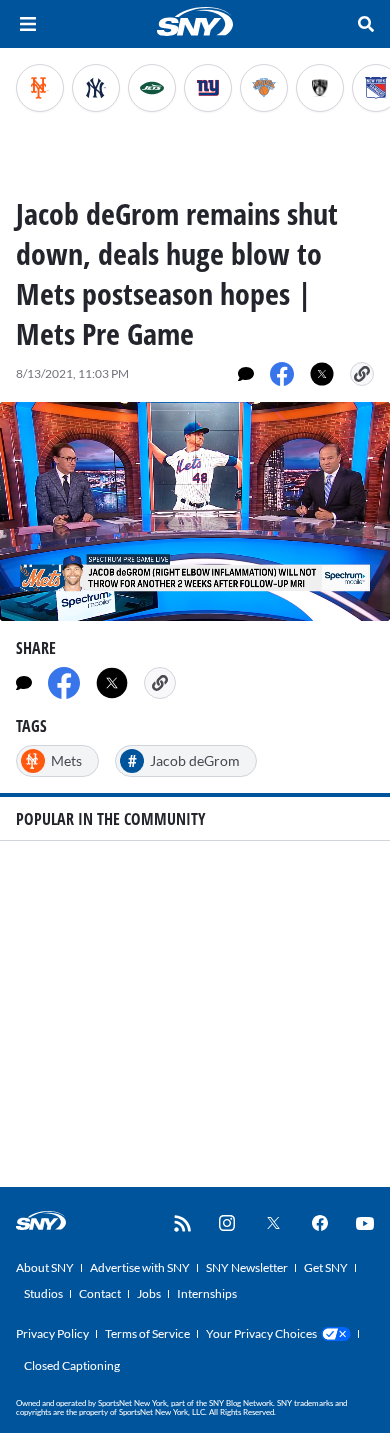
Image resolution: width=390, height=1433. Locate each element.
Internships (207, 1293)
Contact (100, 1293)
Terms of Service (147, 1333)
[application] (195, 511)
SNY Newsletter (247, 1267)
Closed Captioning (72, 1365)
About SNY (45, 1267)
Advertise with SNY (140, 1267)
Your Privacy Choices (261, 1333)
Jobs (149, 1293)
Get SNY (326, 1267)
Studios (43, 1293)
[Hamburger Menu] (28, 24)
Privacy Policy (52, 1333)
